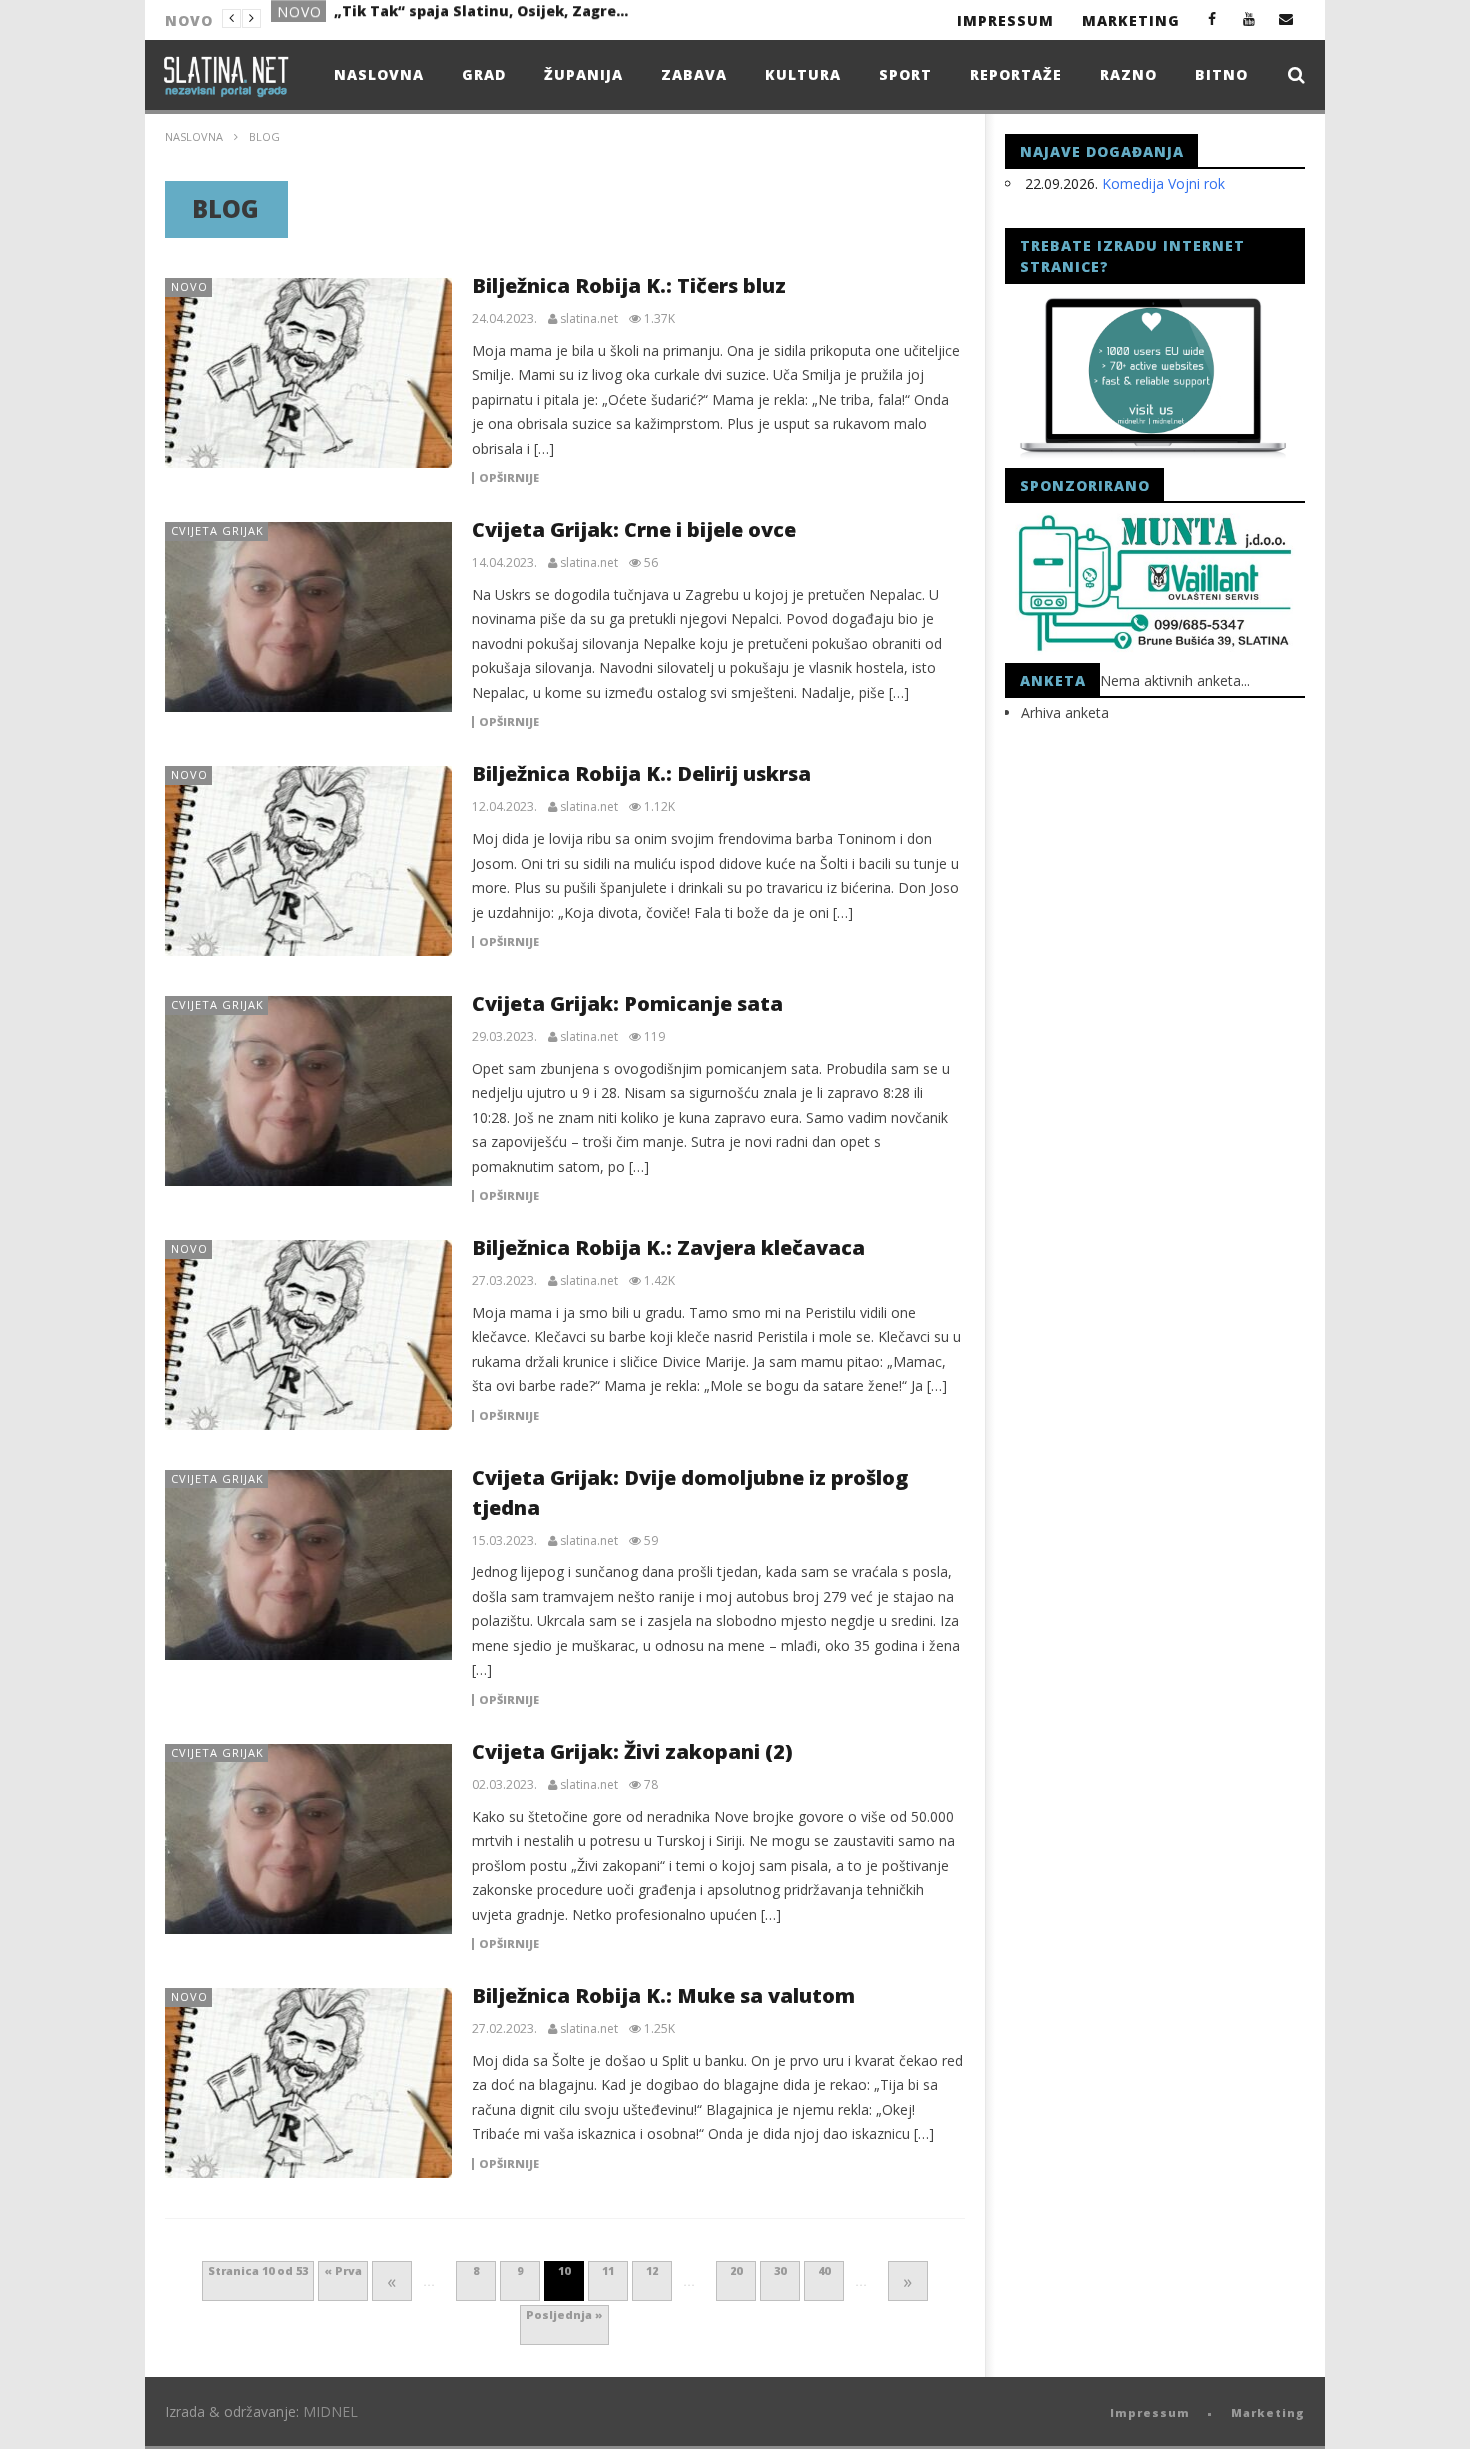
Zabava (694, 74)
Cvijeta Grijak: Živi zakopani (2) (632, 1751)
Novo (299, 19)
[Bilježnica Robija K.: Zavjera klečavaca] (309, 1335)
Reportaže (1016, 74)
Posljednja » (564, 2314)
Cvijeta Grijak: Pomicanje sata (627, 1003)
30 (780, 2270)
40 (824, 2270)
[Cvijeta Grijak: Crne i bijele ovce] (309, 617)
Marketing (1131, 20)
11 (608, 2270)
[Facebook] (1212, 18)
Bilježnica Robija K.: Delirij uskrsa (641, 773)
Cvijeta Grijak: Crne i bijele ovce (634, 529)
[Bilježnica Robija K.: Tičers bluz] (309, 373)
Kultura (803, 74)
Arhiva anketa (1065, 712)
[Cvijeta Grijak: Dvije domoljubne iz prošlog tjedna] (309, 1565)
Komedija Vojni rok (1163, 183)
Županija (583, 74)
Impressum (1005, 20)
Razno (1128, 74)
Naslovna (379, 74)
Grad (484, 74)
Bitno (1221, 74)
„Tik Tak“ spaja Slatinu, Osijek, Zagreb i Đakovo (484, 18)
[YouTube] (1249, 18)
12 (652, 2270)
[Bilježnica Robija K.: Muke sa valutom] (309, 2083)
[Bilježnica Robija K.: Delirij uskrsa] (309, 861)
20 (736, 2270)
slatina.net (589, 319)
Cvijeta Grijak (217, 530)
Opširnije (509, 478)
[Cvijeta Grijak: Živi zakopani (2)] (309, 1839)
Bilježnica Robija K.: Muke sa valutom (663, 1995)
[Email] (1286, 18)
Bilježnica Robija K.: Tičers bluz (629, 285)
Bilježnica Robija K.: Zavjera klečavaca (668, 1247)
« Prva (343, 2270)
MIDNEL (330, 2411)
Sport (905, 74)
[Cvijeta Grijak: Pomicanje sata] (309, 1091)
